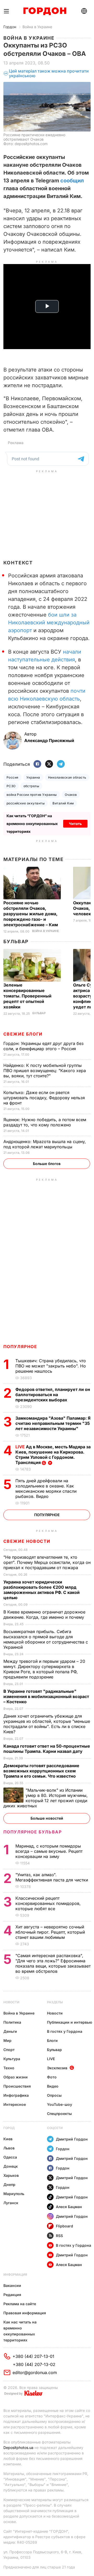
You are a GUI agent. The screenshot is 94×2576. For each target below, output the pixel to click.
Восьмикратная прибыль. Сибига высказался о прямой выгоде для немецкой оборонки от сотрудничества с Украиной (46, 1639)
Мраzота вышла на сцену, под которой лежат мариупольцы (45, 1144)
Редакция (12, 2295)
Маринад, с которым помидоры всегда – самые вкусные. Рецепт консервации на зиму (49, 1851)
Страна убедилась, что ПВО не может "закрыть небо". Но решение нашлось (51, 1366)
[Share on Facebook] (37, 764)
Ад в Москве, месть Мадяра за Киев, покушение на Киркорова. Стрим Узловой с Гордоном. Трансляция (53, 1455)
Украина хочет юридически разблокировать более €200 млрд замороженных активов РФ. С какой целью (42, 1590)
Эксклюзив (57, 2068)
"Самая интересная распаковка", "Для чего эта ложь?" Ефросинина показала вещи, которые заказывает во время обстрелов (53, 1963)
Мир (7, 2040)
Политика (12, 2022)
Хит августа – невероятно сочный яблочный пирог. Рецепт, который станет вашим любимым (50, 1932)
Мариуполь (14, 2194)
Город (9, 2128)
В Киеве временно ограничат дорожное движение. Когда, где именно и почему (44, 1615)
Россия (13, 777)
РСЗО (11, 786)
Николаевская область (67, 777)
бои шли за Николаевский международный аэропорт (49, 623)
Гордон (10, 27)
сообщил (72, 181)
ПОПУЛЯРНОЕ (20, 1347)
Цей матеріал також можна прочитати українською (49, 73)
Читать (75, 824)
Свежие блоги (23, 1034)
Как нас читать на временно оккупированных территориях (20, 2331)
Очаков (71, 795)
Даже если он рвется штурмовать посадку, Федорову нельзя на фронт (44, 1098)
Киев (8, 2139)
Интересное (15, 2104)
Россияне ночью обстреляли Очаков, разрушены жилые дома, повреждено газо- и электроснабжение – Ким (31, 914)
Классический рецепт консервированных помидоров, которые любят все (48, 1903)
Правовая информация (25, 2313)
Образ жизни (16, 2077)
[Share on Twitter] (49, 764)
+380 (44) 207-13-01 (33, 2356)
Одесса (10, 2157)
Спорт (9, 2050)
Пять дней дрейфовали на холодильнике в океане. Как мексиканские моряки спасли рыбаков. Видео (46, 1489)
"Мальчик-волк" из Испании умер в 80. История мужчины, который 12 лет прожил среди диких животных (46, 1798)
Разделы (55, 2002)
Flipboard (64, 2226)
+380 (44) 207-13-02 (34, 2364)
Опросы (54, 2095)
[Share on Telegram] (61, 764)
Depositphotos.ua (18, 2448)
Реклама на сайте (20, 2304)
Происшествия (17, 2086)
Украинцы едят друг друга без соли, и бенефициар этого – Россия (43, 1046)
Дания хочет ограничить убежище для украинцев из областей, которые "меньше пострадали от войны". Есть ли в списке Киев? (47, 1724)
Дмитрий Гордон (72, 2139)
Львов (9, 2148)
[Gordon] (45, 11)
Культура (12, 2059)
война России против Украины (32, 795)
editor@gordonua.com (35, 2372)
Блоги (52, 2040)
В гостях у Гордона (65, 2031)
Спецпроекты (59, 2114)
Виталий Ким (63, 803)
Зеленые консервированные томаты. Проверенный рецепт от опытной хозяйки (27, 996)
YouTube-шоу (60, 2104)
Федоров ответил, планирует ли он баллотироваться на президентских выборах (53, 1395)
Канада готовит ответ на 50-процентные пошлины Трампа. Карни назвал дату (47, 1749)
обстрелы (31, 786)
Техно (9, 2068)
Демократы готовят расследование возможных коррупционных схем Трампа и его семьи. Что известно (41, 1771)
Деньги (10, 2031)
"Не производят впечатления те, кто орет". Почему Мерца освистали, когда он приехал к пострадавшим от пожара (47, 1562)
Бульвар (16, 942)
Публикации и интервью (70, 2022)
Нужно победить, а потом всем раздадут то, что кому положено (45, 1122)
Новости (11, 2002)
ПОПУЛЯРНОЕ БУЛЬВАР (33, 1832)
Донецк (11, 2166)
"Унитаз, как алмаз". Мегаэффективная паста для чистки (52, 1877)
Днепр (9, 2184)
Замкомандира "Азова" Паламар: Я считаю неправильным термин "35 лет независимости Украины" (53, 1423)
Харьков (11, 2175)
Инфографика (16, 2095)
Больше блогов (47, 1164)
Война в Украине (37, 27)
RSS (59, 2236)
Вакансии (12, 2285)
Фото (52, 2077)
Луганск (11, 2203)
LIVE (51, 2059)
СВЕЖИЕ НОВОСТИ (27, 1541)
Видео (53, 2086)
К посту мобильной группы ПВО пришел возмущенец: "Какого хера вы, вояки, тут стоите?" (45, 1071)
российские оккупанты (26, 803)
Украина (33, 777)
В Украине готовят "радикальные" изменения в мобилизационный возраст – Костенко (46, 1696)
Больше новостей (47, 1818)
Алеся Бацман (69, 2207)
